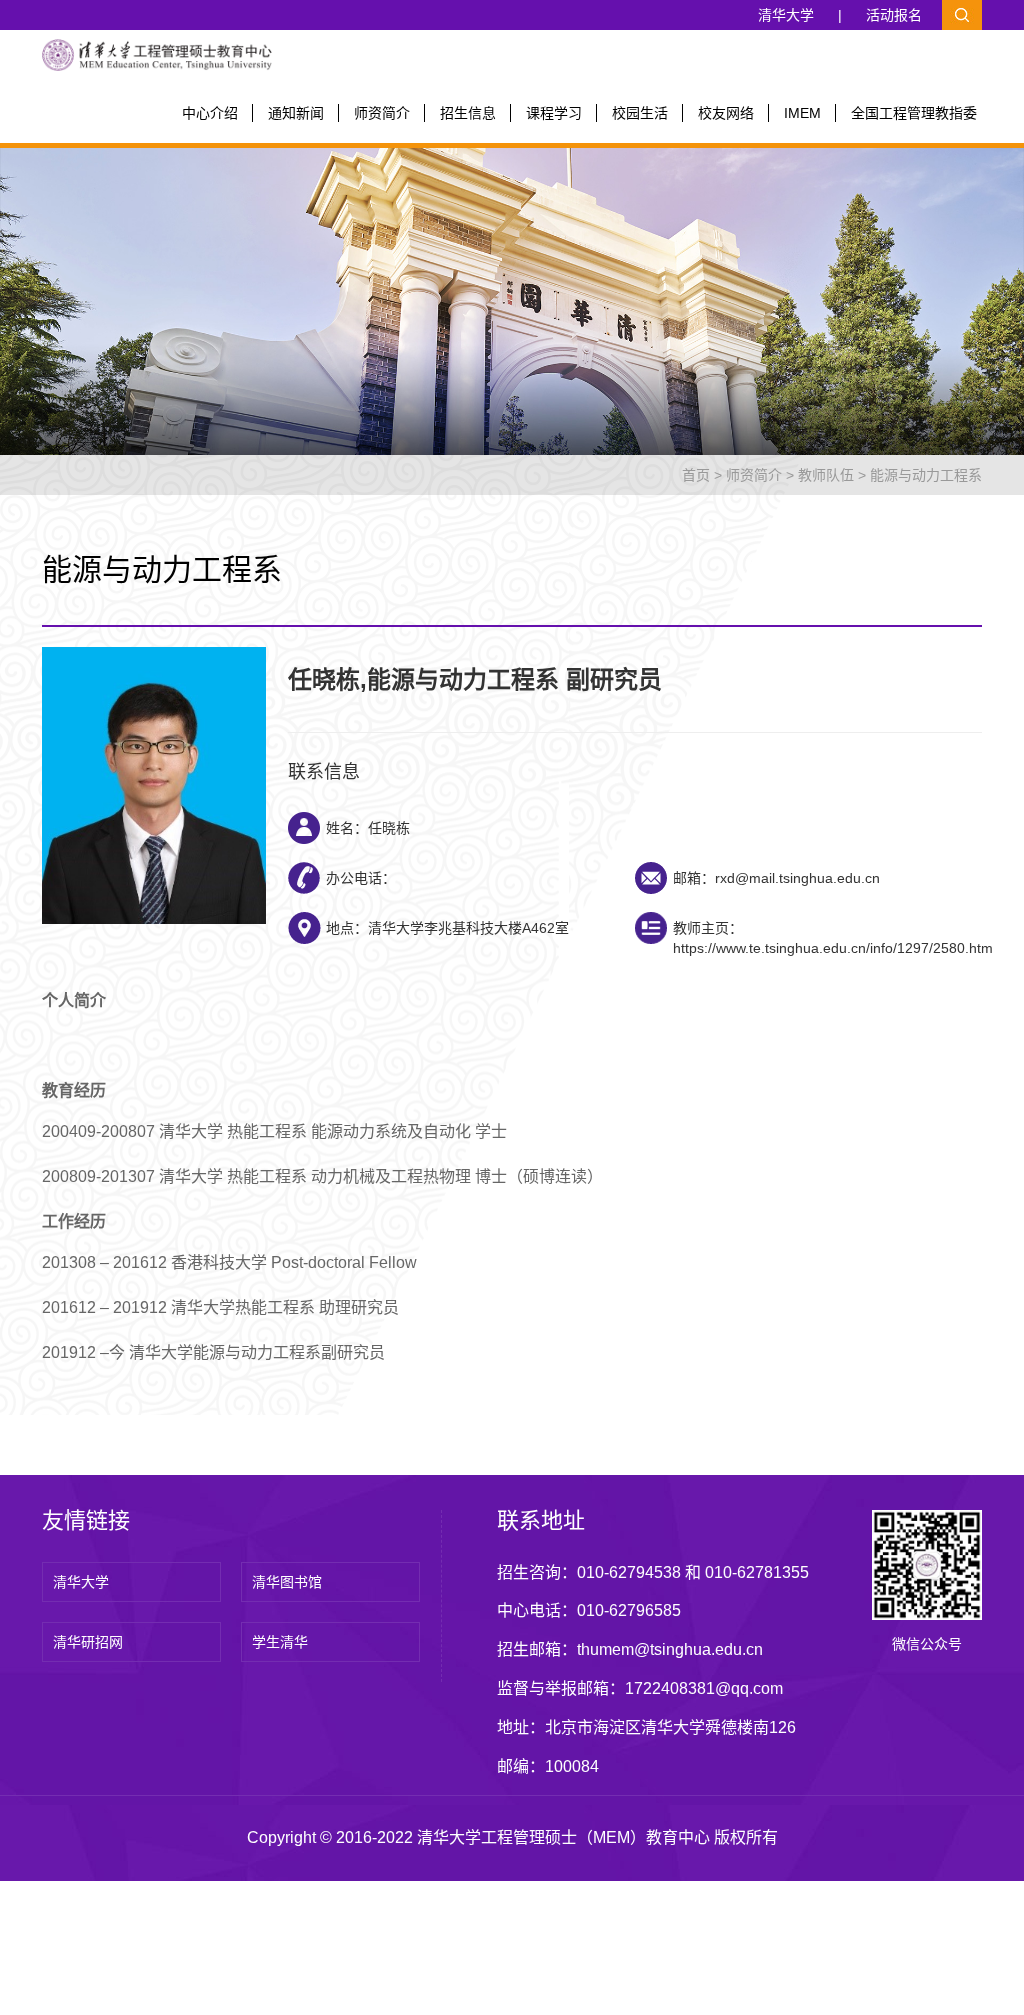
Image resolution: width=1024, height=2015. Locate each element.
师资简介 (382, 113)
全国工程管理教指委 (914, 113)
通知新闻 (296, 113)
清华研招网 (88, 1642)
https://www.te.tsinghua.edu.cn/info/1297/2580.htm (833, 948)
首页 (696, 475)
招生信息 (468, 113)
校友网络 (726, 113)
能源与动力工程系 (926, 475)
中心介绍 (210, 113)
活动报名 (894, 15)
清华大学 (786, 15)
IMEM (802, 113)
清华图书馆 (287, 1582)
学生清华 (280, 1642)
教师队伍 (826, 475)
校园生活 (640, 113)
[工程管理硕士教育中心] (157, 54)
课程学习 (554, 113)
